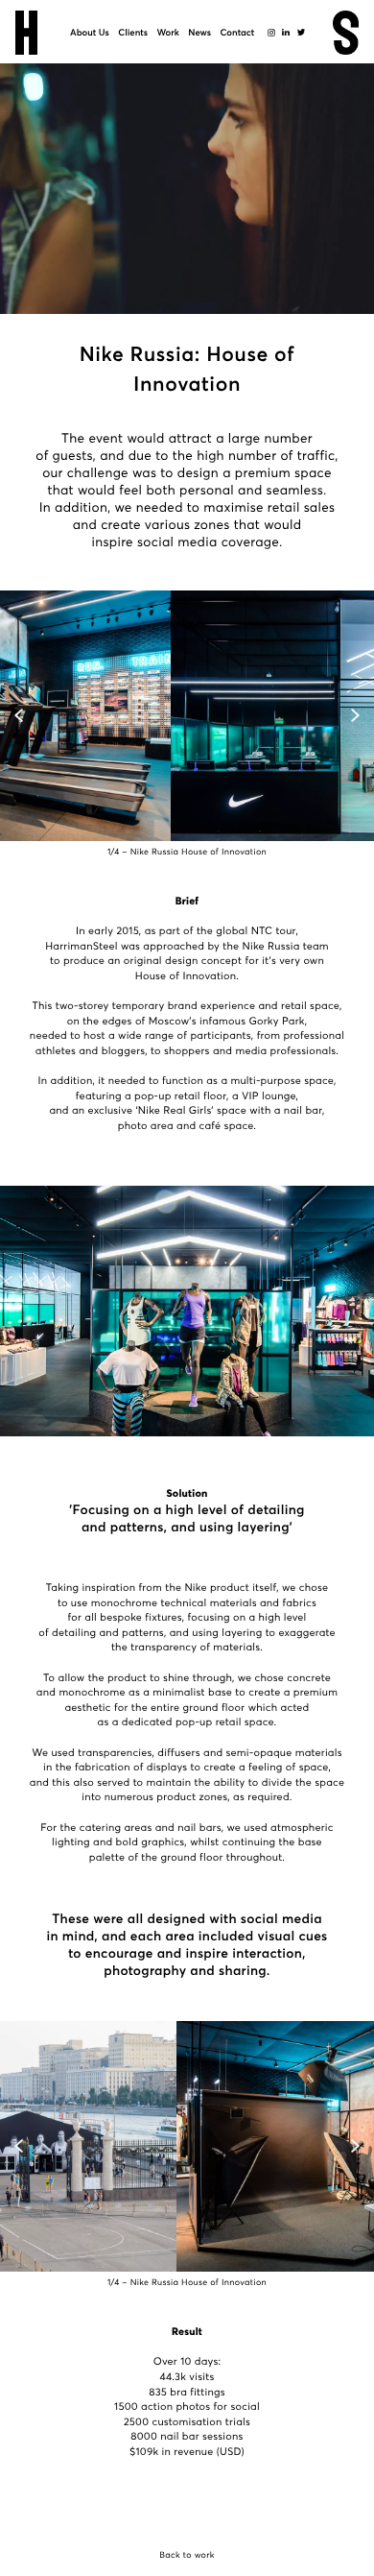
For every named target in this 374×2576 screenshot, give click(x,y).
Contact (237, 33)
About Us (90, 33)
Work (168, 33)
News (199, 33)
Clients (133, 33)
